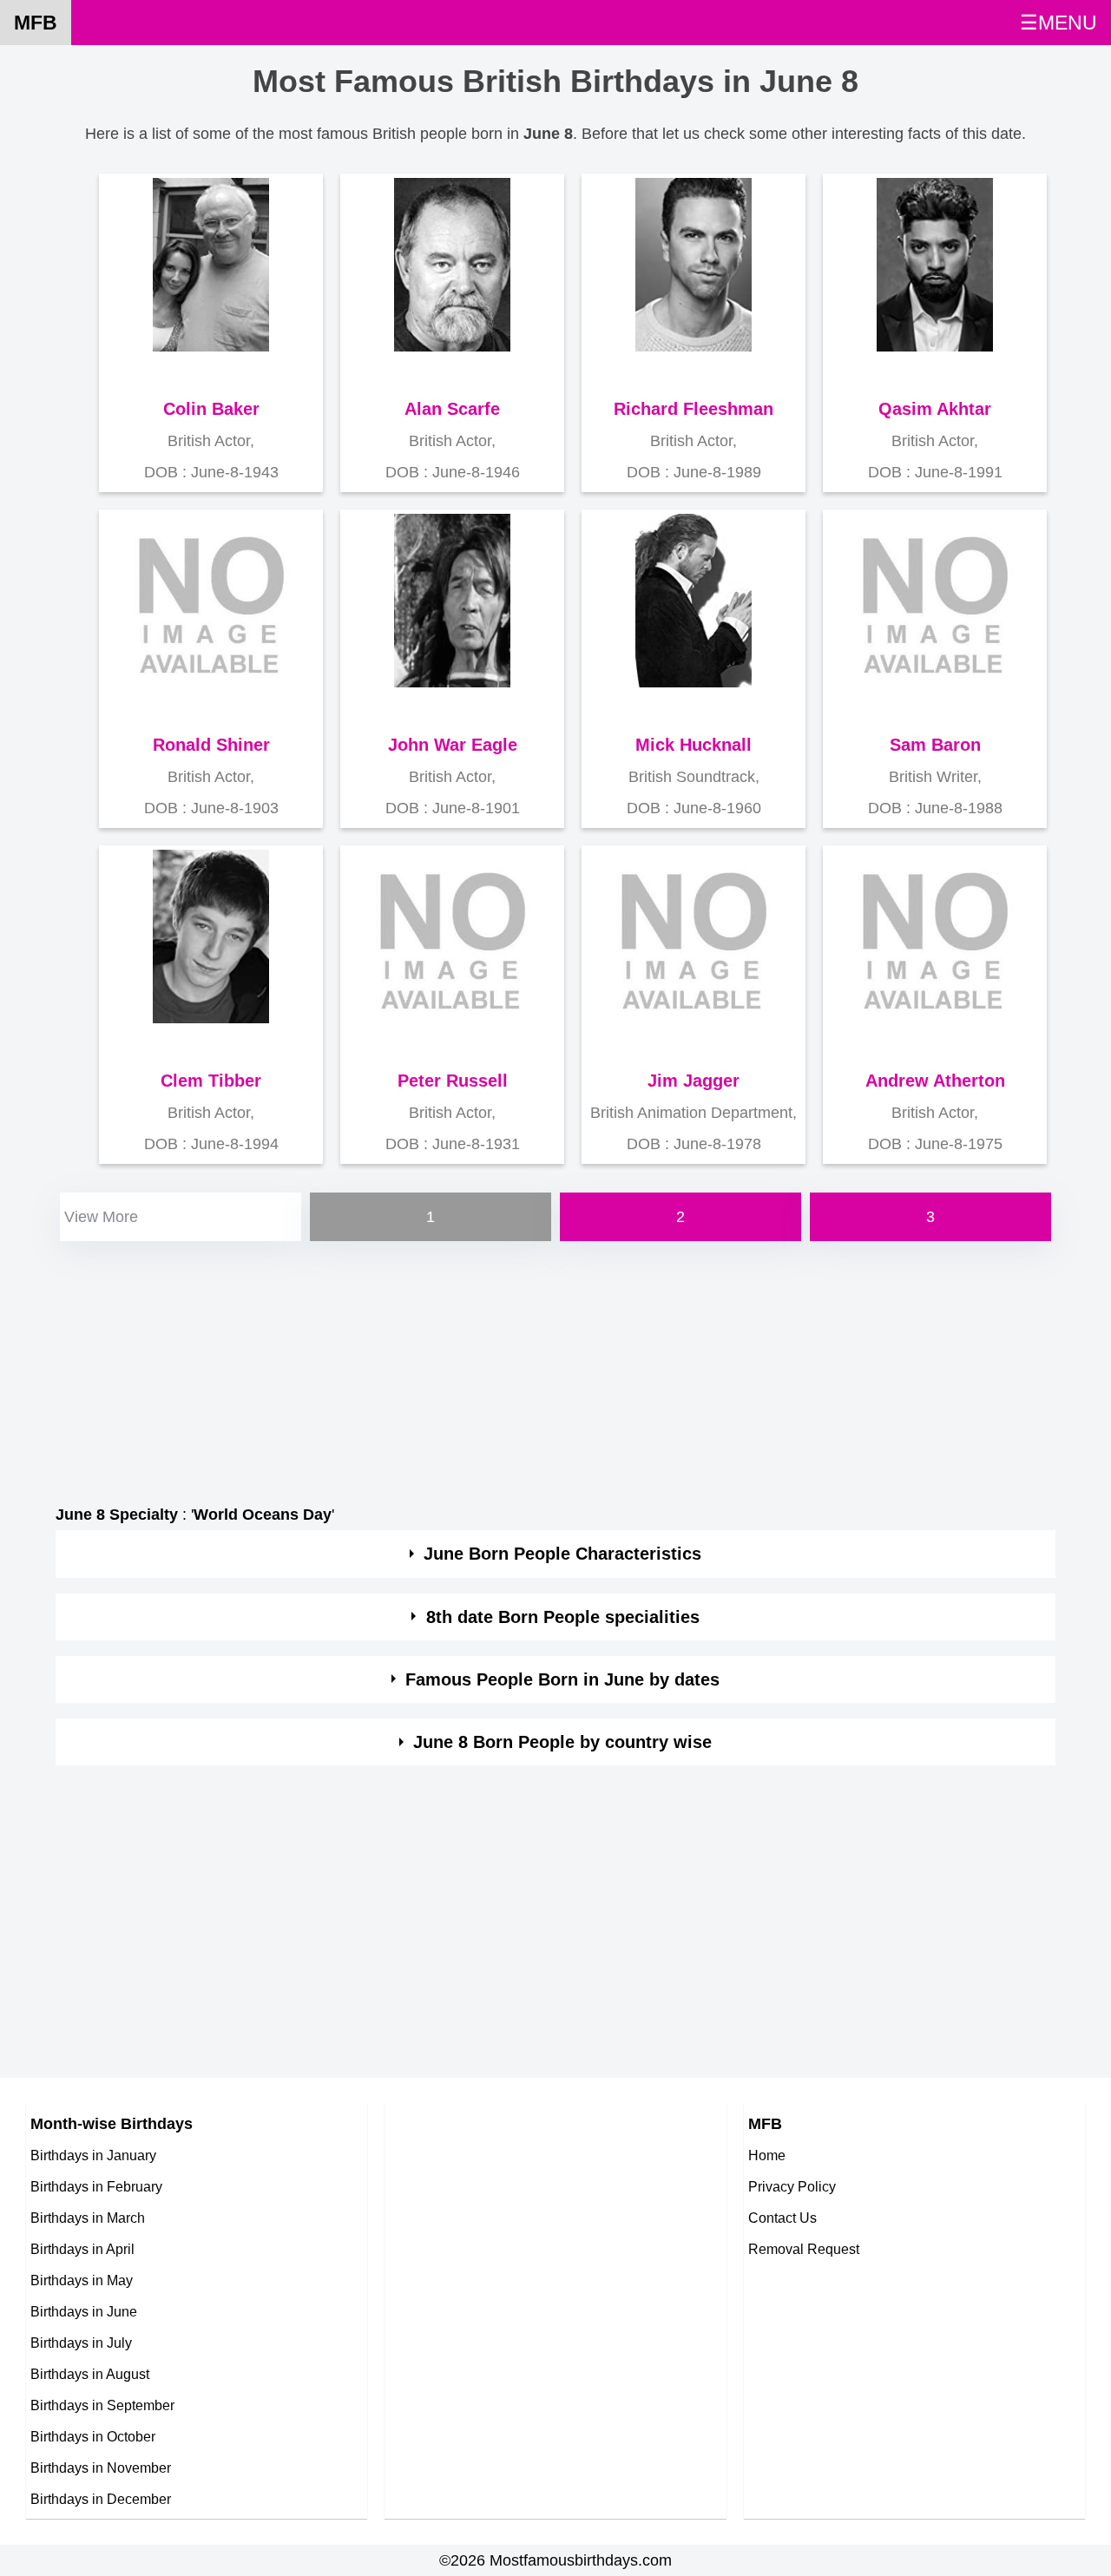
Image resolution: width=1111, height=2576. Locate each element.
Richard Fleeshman (694, 409)
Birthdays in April (82, 2249)
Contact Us (782, 2218)
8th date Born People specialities (563, 1617)
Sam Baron (935, 745)
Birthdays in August (90, 2374)
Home (767, 2155)
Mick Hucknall (694, 745)
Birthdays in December (101, 2499)
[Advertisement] (555, 1367)
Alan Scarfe (452, 409)
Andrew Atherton (935, 1081)
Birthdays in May (82, 2280)
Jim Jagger (694, 1081)
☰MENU (1058, 23)
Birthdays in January (93, 2155)
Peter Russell (453, 1081)
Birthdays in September (102, 2405)
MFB (36, 23)
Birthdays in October (93, 2436)
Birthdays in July (81, 2343)
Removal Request (804, 2249)
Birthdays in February (96, 2186)
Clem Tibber (211, 1081)
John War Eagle (453, 745)
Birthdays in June (84, 2311)
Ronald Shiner (211, 745)
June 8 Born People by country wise (562, 1742)
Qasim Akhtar (935, 409)
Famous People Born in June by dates (562, 1679)
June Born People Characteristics (562, 1554)
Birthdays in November (101, 2468)
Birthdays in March (88, 2218)
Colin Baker (211, 409)
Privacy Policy (792, 2186)
